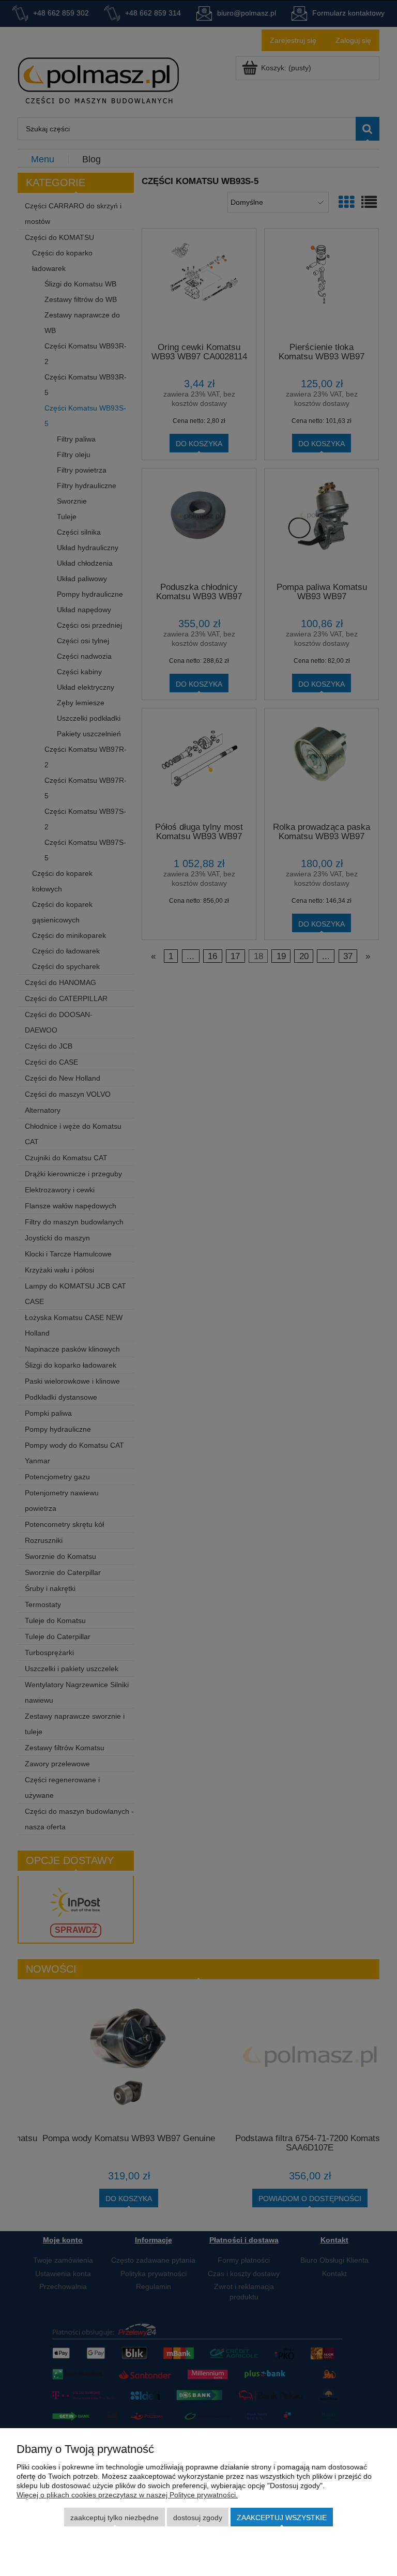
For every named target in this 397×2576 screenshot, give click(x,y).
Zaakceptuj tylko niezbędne (114, 2518)
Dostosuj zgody (198, 2518)
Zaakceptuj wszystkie (282, 2518)
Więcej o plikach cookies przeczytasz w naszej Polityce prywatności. (127, 2495)
